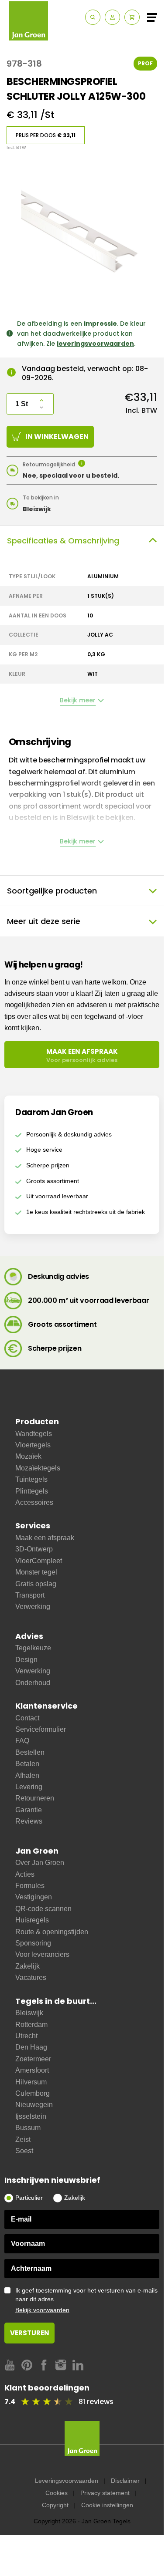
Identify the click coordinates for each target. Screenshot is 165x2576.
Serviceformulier (41, 1729)
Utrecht (26, 2036)
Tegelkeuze (33, 1648)
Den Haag (31, 2047)
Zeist (23, 2139)
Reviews (29, 1821)
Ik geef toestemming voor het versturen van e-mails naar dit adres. (86, 2300)
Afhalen (27, 1775)
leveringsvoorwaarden (95, 344)
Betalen (27, 1764)
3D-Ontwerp (34, 1549)
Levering (29, 1787)
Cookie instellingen (107, 2505)
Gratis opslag (36, 1584)
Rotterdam (31, 2025)
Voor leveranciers (42, 1954)
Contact (27, 1718)
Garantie (29, 1810)
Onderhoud (33, 1683)
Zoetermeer (33, 2059)
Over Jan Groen (40, 1863)
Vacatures (31, 1978)
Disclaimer (125, 2481)
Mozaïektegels (38, 1468)
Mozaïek (28, 1456)
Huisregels (32, 1920)
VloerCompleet (39, 1561)
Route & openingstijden (52, 1932)
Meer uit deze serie (44, 921)
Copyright (55, 2505)
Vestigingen (34, 1897)
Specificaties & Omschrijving (63, 541)
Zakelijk (27, 1966)
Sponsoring (33, 1943)
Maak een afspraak (45, 1538)
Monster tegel (36, 1572)
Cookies (57, 2493)
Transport (30, 1595)
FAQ (22, 1741)
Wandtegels (34, 1434)
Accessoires (34, 1502)
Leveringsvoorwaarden (67, 2481)
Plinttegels (32, 1491)
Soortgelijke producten (52, 891)
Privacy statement (105, 2493)
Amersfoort (32, 2070)
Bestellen (30, 1752)
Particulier (29, 2198)
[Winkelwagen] (132, 17)
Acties (25, 1874)
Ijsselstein (31, 2116)
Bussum (28, 2128)
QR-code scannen (43, 1909)
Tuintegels (31, 1479)
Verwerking (33, 1607)
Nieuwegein (34, 2105)
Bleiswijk (29, 2013)
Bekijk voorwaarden (42, 2310)
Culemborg (33, 2093)
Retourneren (35, 1798)
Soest (24, 2151)
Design (26, 1660)
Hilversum (31, 2082)
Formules (30, 1886)
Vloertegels (33, 1445)
